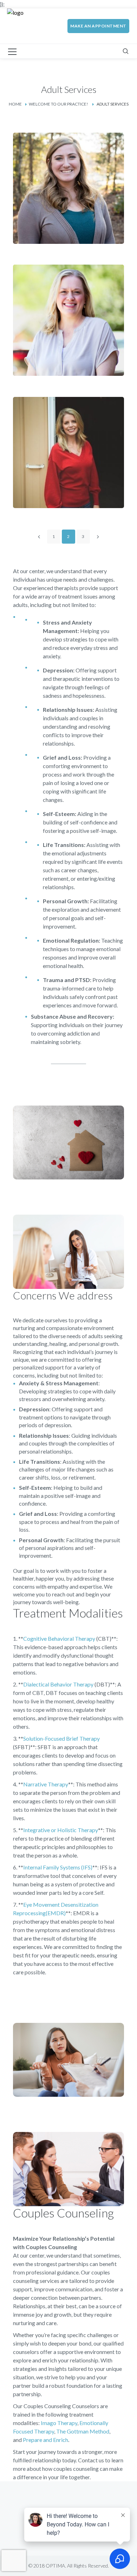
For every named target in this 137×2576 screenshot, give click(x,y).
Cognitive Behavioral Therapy (59, 1638)
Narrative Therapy (46, 1784)
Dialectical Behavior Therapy (58, 1684)
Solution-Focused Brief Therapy (61, 1738)
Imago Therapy (59, 2423)
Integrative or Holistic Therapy (61, 1830)
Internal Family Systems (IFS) (58, 1867)
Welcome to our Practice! (58, 104)
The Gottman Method (83, 2431)
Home (15, 104)
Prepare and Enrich (45, 2440)
